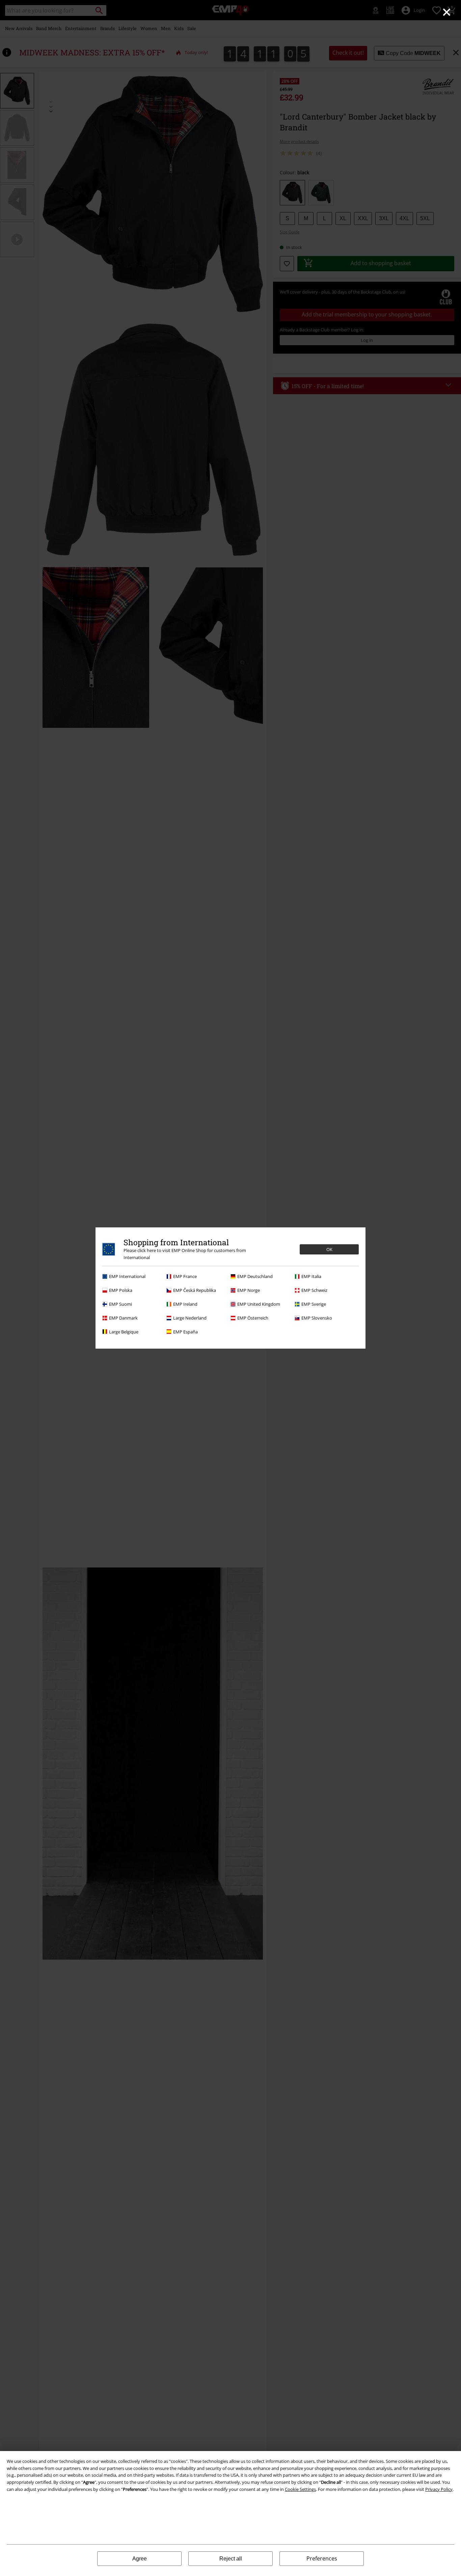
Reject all (231, 2559)
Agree (140, 2559)
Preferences (322, 2558)
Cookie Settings (300, 2489)
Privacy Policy (439, 2489)
